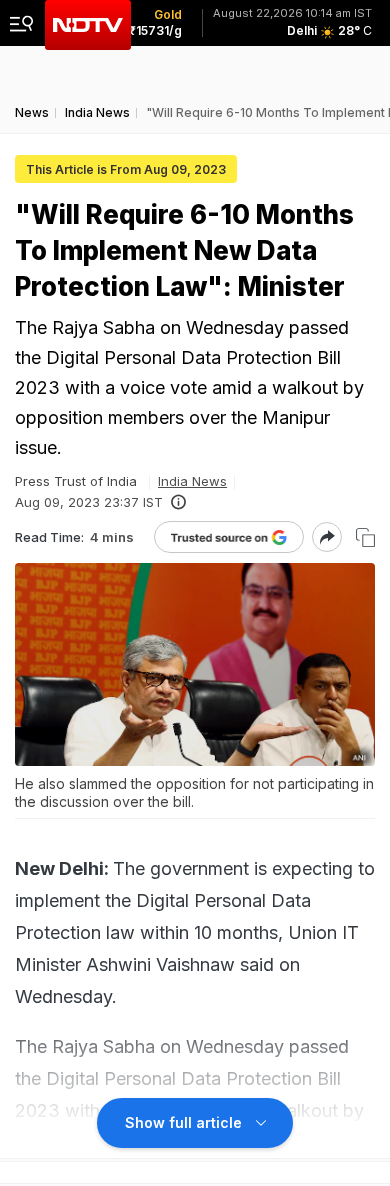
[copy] (365, 537)
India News (192, 481)
